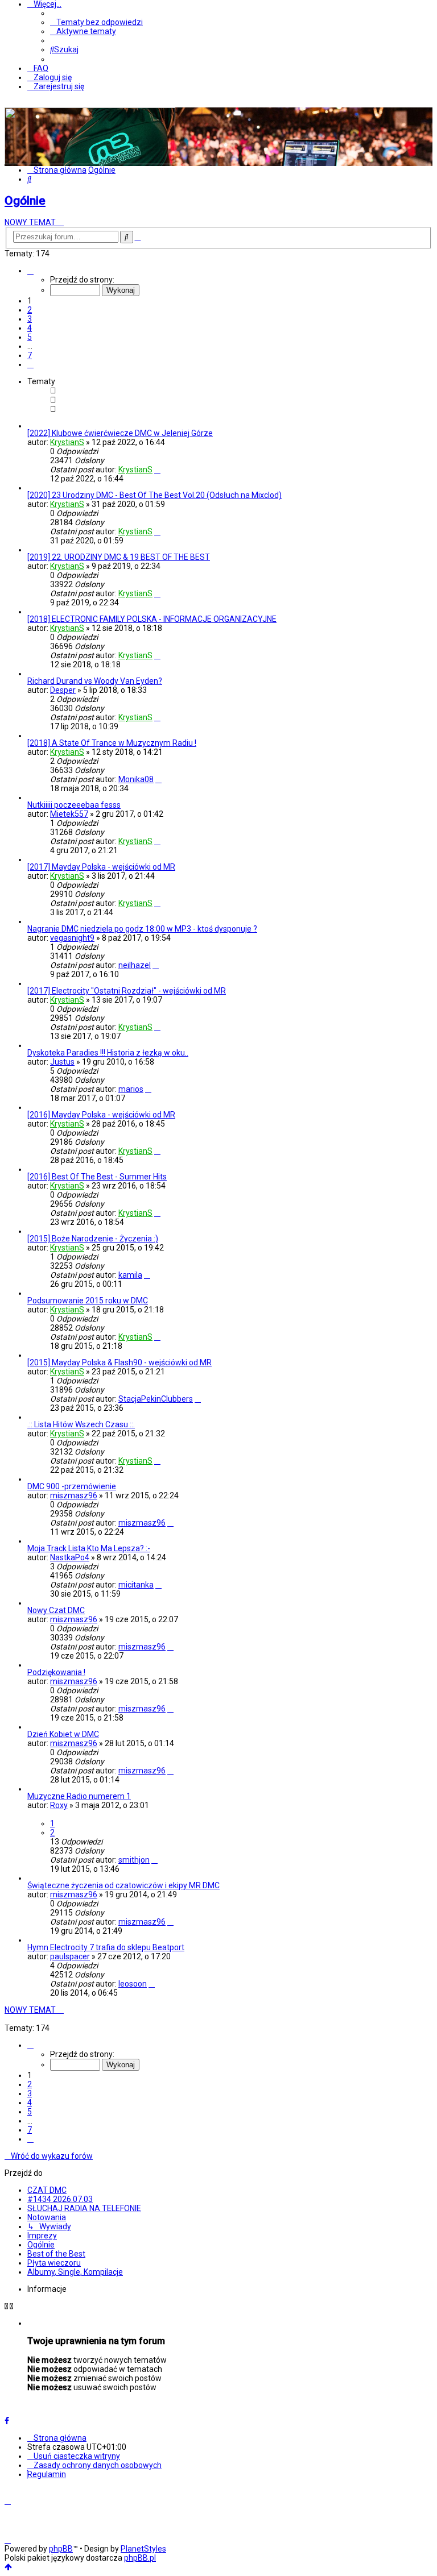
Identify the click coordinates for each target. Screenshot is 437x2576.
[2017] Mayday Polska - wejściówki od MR (101, 867)
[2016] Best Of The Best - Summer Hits (97, 1177)
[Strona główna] (90, 161)
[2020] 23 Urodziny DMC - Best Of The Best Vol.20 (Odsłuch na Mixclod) (154, 495)
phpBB (61, 2549)
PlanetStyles (143, 2549)
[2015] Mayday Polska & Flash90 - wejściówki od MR (119, 1362)
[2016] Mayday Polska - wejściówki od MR (101, 1115)
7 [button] (30, 355)
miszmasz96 (74, 1495)
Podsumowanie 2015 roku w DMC (88, 1301)
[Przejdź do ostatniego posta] (157, 470)
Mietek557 (69, 814)
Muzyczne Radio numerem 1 (79, 1796)
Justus (62, 1062)
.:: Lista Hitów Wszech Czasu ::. (81, 1424)
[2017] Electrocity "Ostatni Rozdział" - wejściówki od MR (127, 991)
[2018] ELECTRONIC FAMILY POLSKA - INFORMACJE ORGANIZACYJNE (152, 619)
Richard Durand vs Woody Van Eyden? (95, 681)
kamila (130, 1275)
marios (131, 1089)
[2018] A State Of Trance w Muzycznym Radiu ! (112, 743)
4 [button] (30, 328)
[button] (30, 271)
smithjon (134, 1860)
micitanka (136, 1585)
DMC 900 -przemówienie (72, 1486)
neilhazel (135, 965)
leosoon (133, 1984)
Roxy (59, 1805)
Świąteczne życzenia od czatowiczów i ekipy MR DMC (123, 1885)
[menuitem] (96, 22)
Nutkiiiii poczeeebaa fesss (74, 805)
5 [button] (30, 337)
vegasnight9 (72, 938)
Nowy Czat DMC (56, 1610)
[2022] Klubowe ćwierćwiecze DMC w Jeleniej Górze (120, 433)
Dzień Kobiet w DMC (63, 1734)
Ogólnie (25, 201)
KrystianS (67, 442)
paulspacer (70, 1956)
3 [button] (30, 319)
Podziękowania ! (56, 1672)
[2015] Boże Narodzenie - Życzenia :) (93, 1239)
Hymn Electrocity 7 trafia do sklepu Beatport (106, 1947)
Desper (63, 690)
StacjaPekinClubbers (156, 1399)
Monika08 (136, 779)
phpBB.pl (140, 2558)
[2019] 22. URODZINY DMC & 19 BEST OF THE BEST (119, 557)
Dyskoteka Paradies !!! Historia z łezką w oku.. (108, 1053)
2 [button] (30, 310)
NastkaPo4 (70, 1557)
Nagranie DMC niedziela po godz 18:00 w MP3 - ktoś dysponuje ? (142, 929)
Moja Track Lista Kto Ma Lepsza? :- (89, 1548)
